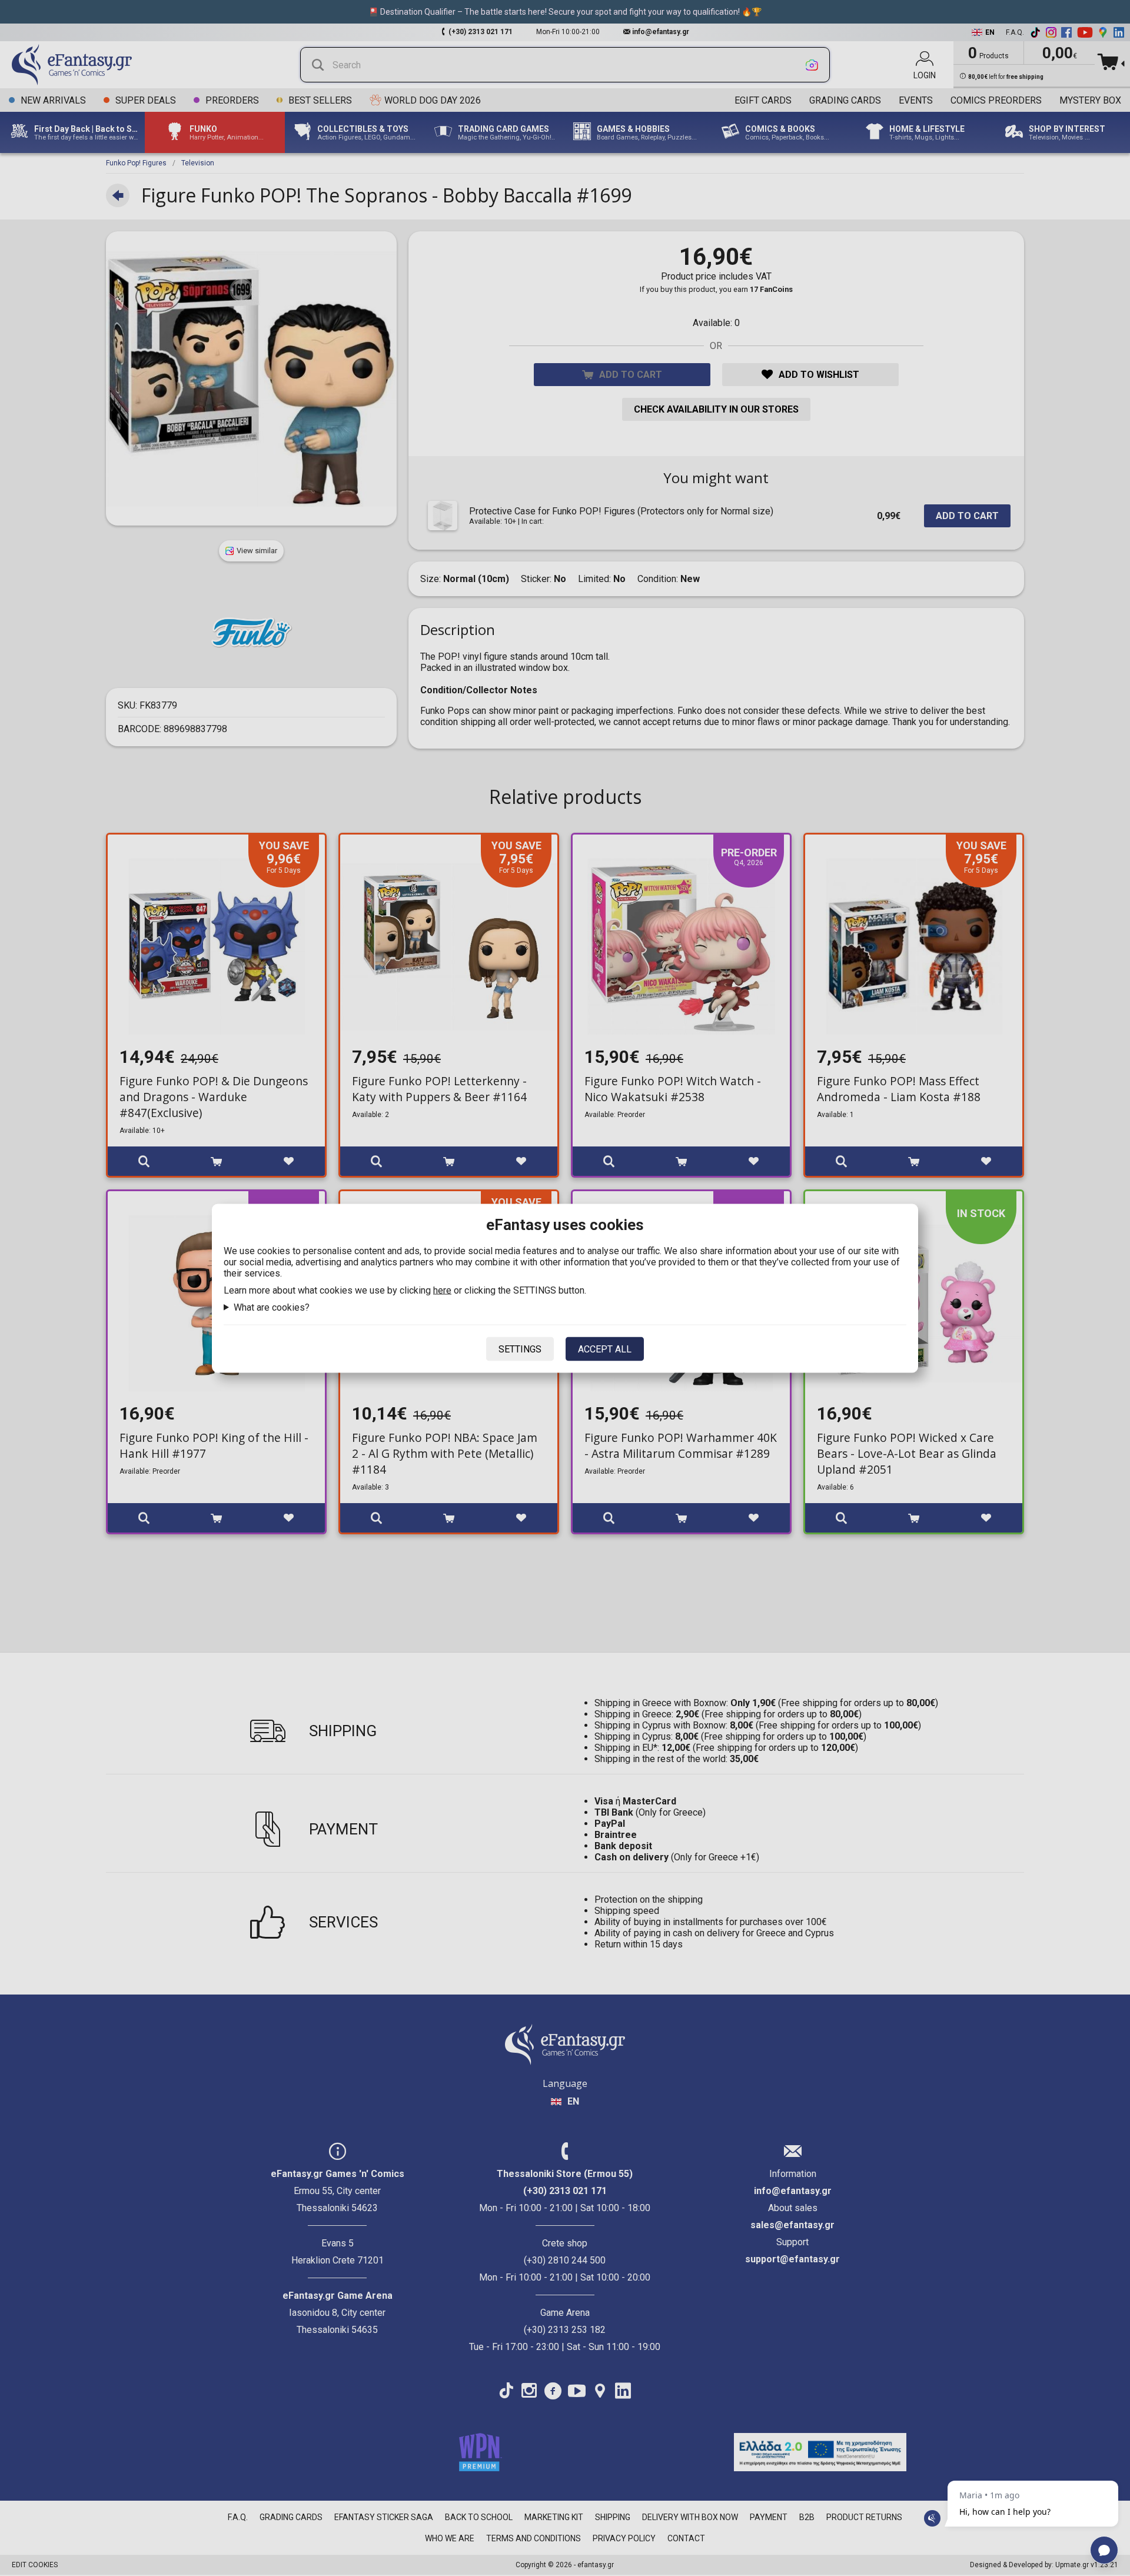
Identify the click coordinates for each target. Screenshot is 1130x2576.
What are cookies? (272, 1307)
